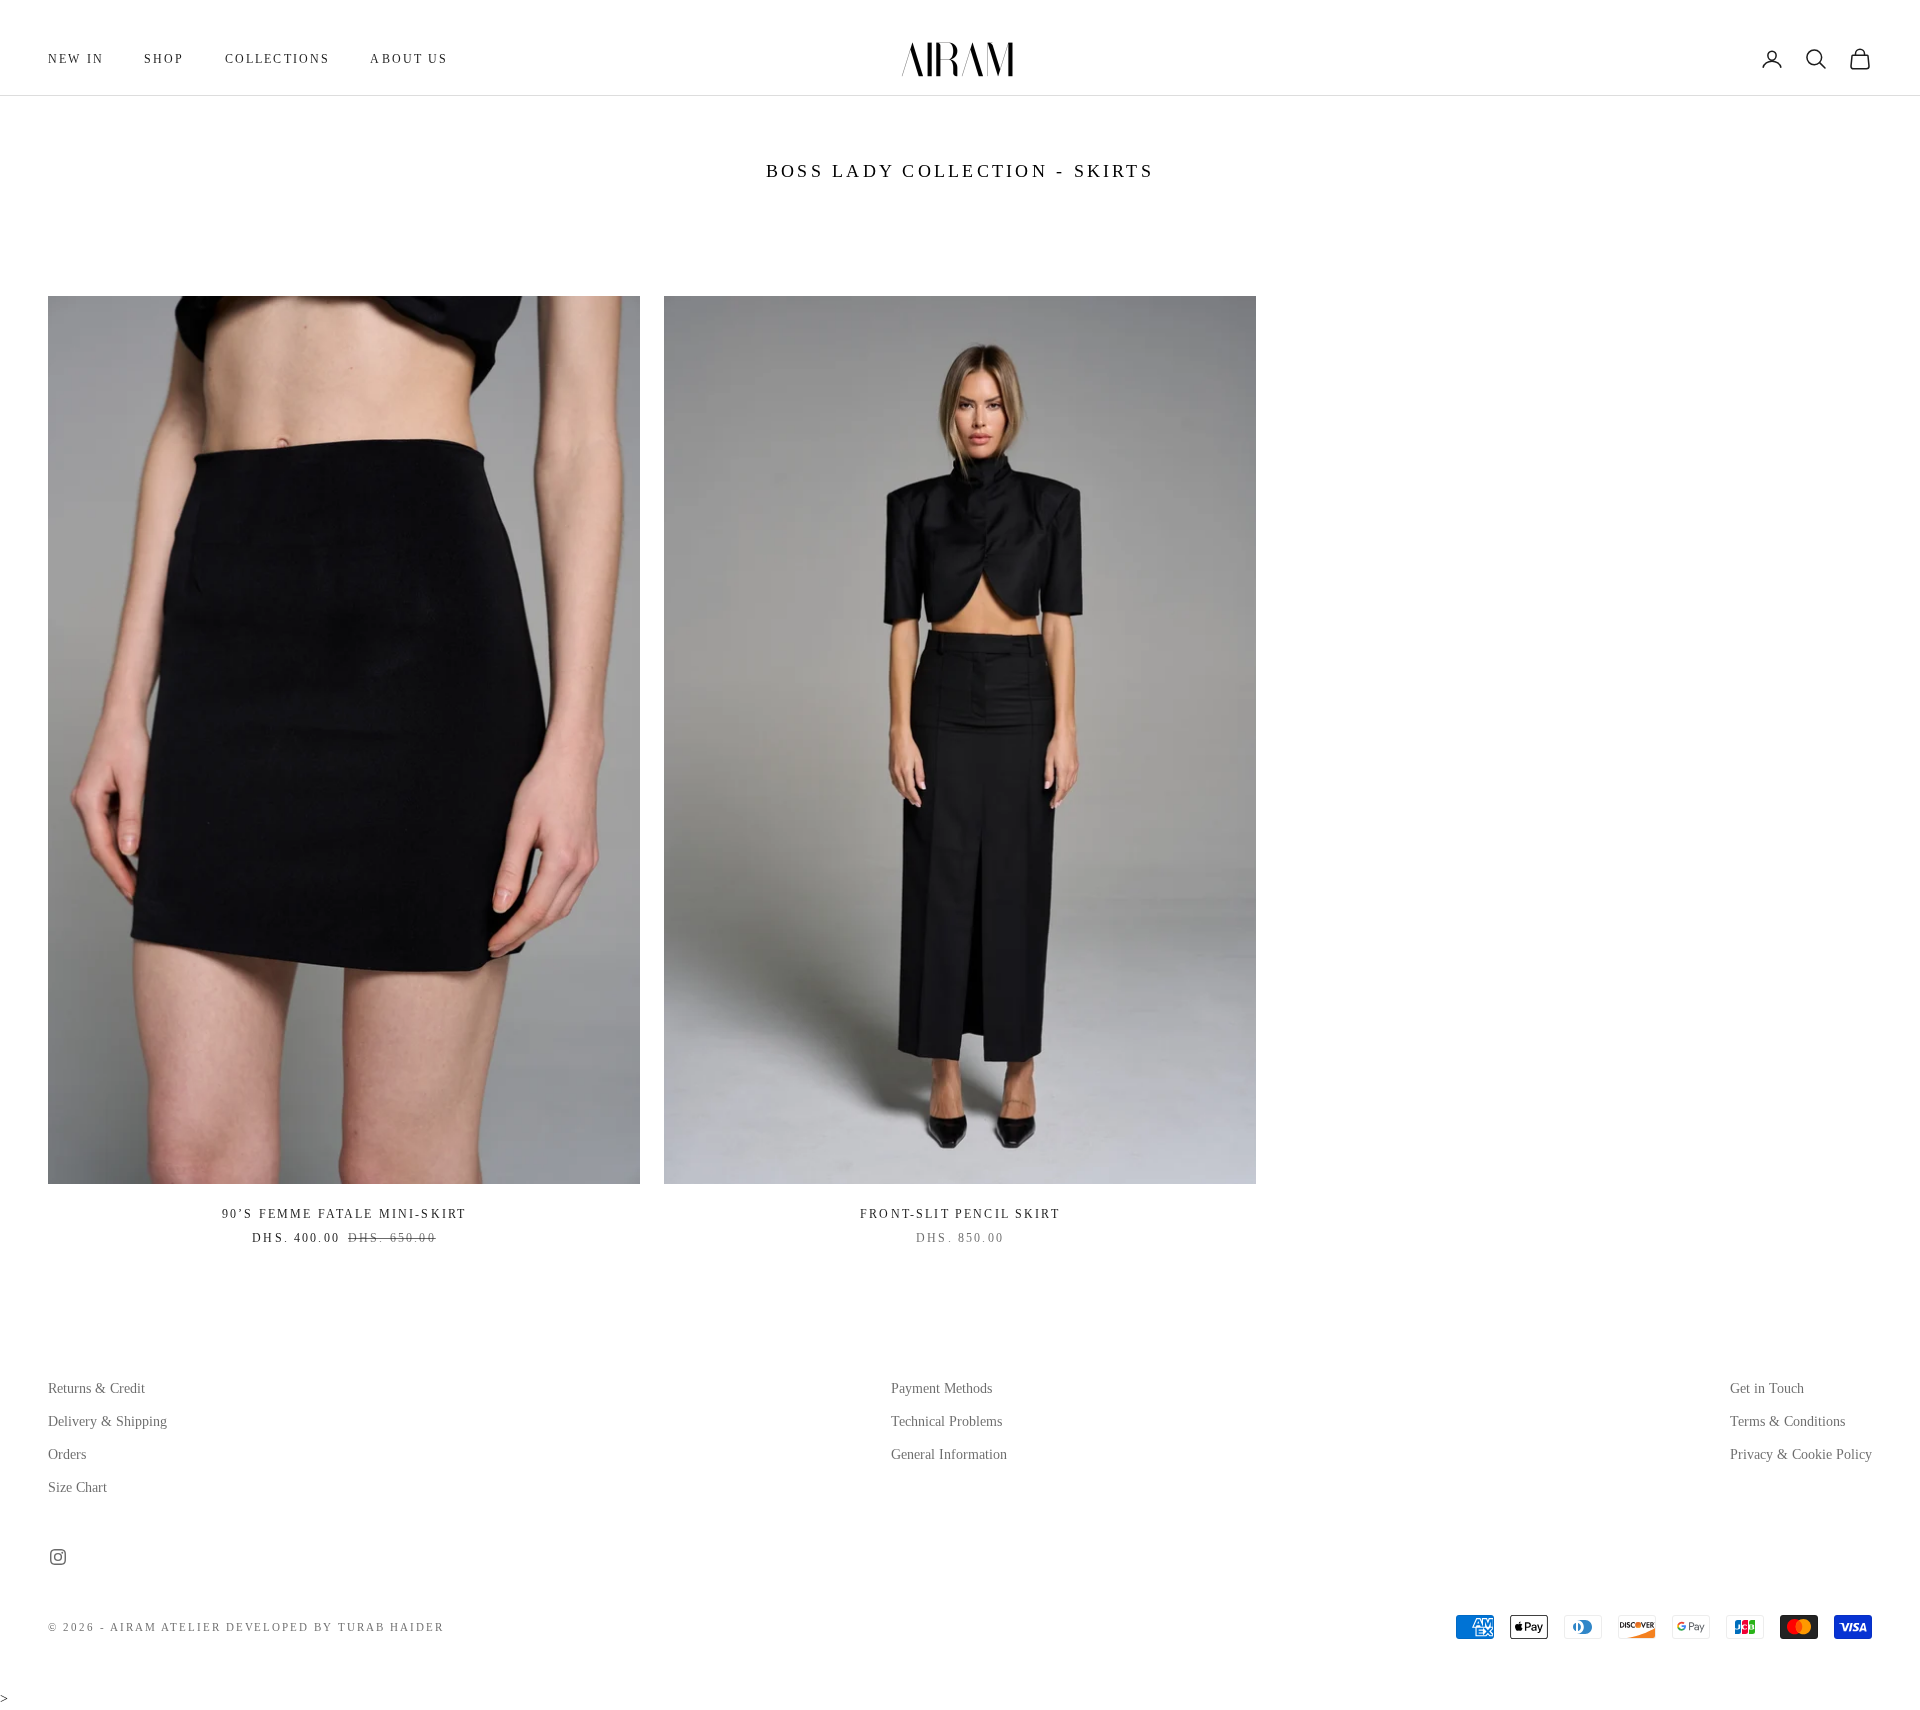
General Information (949, 1454)
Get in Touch (1767, 1388)
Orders (67, 1454)
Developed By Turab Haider (335, 1627)
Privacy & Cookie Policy (1801, 1454)
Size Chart (77, 1487)
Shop (164, 59)
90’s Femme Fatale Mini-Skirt (344, 1214)
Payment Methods (941, 1388)
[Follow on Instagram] (58, 1557)
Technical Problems (946, 1421)
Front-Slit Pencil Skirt (960, 1214)
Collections (278, 59)
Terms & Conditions (1787, 1421)
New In (76, 59)
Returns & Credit (96, 1388)
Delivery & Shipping (107, 1421)
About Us (409, 59)
